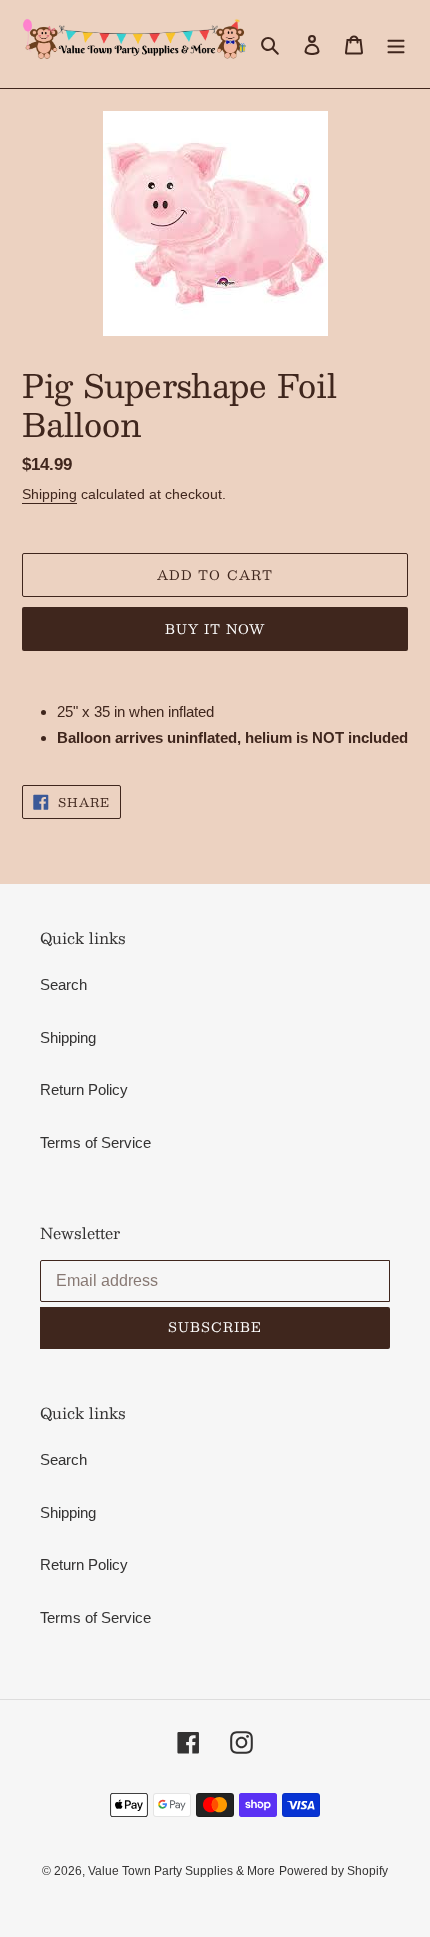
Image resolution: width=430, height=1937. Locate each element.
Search (63, 984)
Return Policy (84, 1089)
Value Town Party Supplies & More (181, 1871)
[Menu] (396, 44)
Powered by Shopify (333, 1871)
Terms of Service (95, 1142)
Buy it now (215, 629)
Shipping (49, 494)
